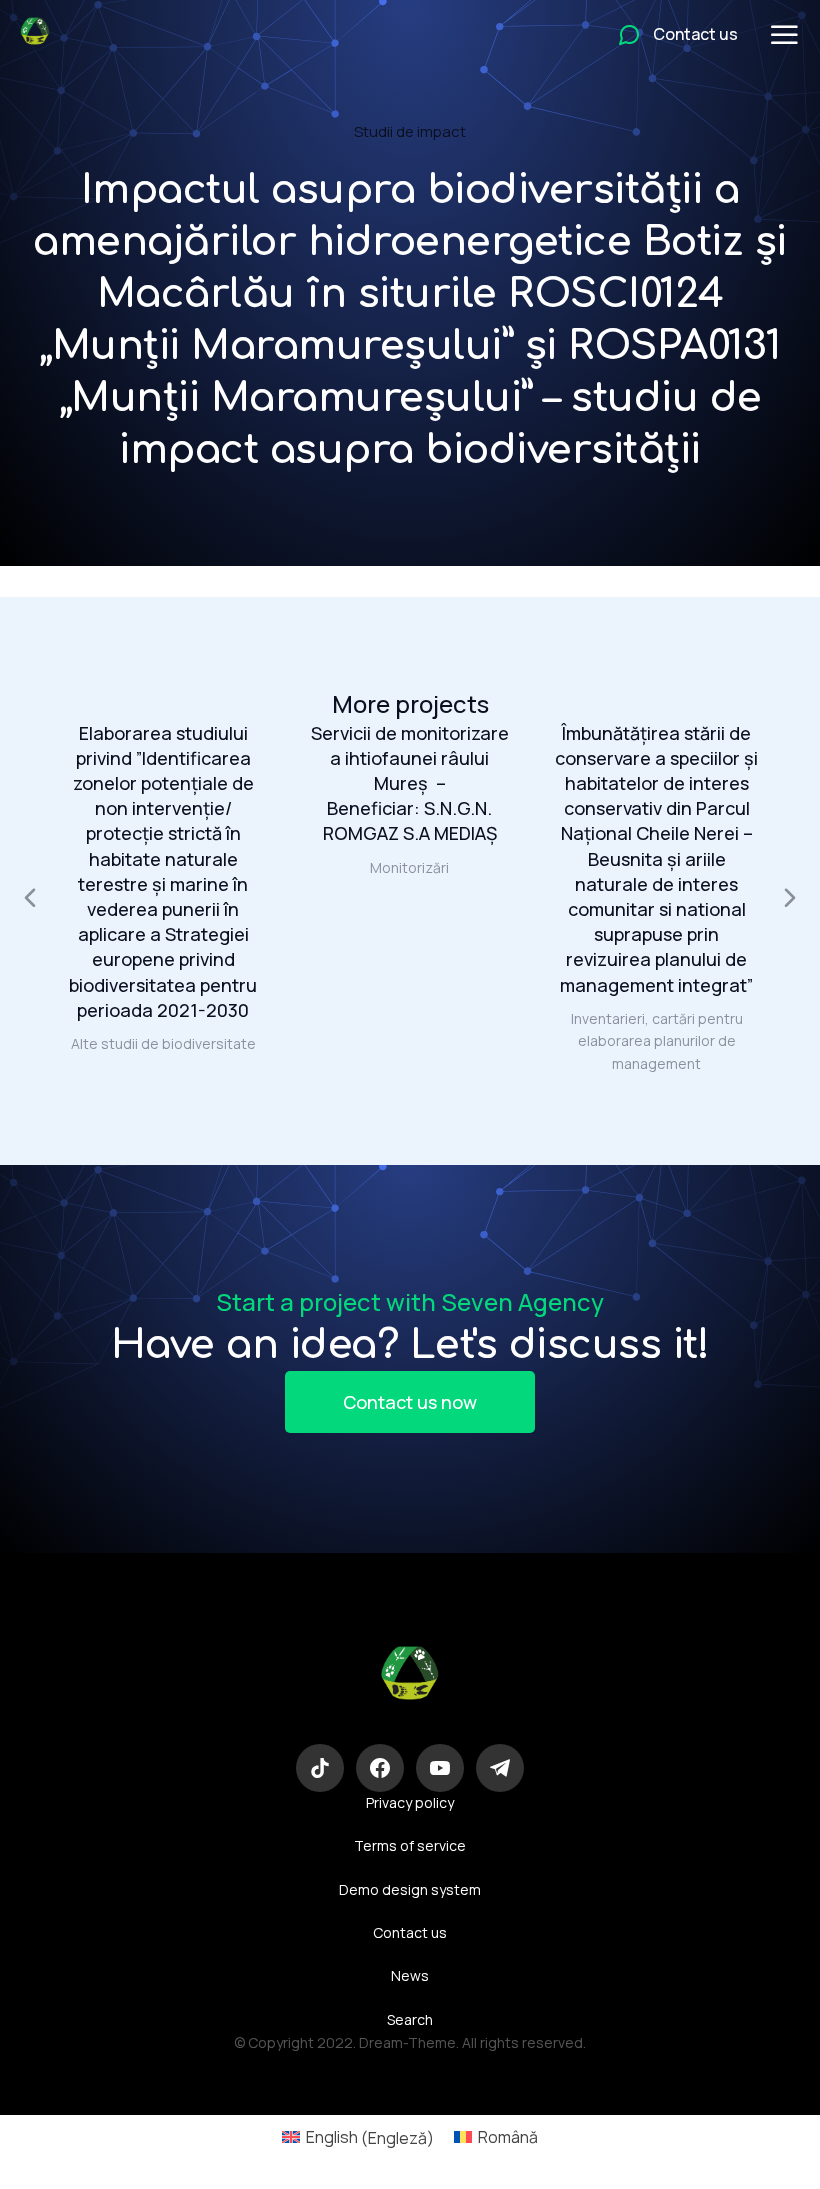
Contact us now (410, 1402)
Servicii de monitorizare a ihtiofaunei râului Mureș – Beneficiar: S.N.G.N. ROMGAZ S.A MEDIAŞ (410, 783)
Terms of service (410, 1845)
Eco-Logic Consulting (410, 1727)
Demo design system (410, 1889)
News (410, 1975)
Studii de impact (410, 131)
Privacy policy (410, 1802)
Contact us (410, 1932)
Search (410, 2019)
